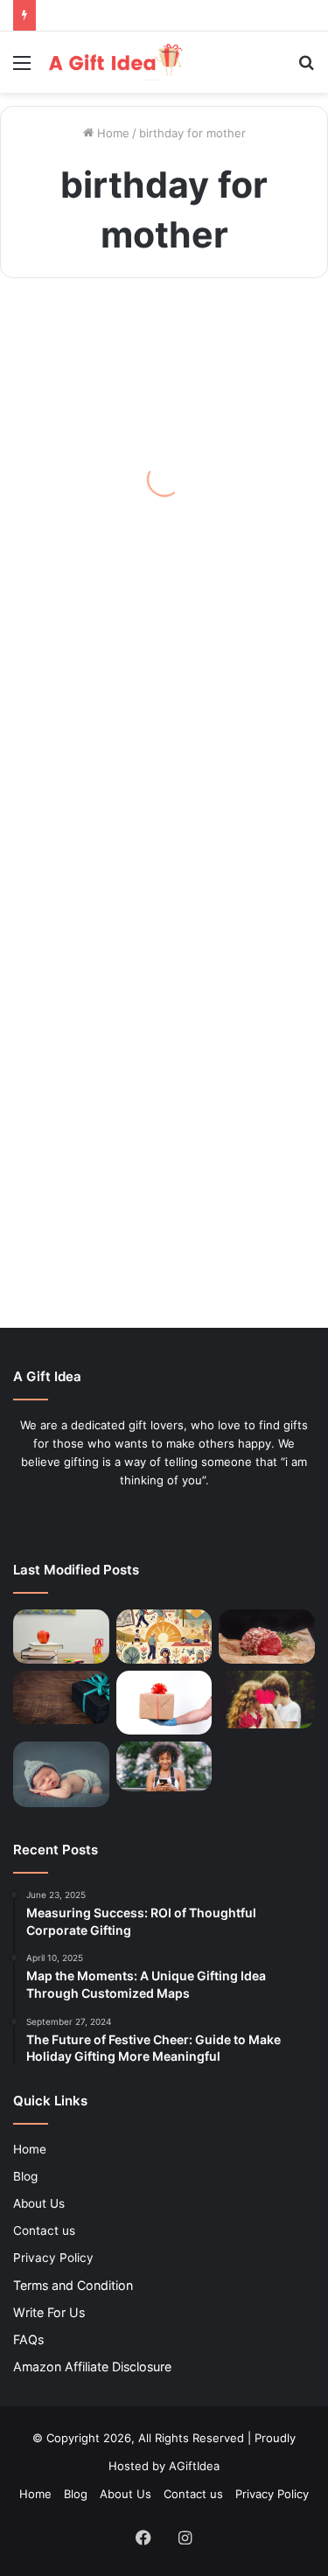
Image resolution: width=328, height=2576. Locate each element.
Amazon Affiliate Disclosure (92, 2367)
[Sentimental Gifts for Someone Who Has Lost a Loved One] (61, 1697)
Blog (25, 2176)
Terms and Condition (73, 2285)
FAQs (28, 2339)
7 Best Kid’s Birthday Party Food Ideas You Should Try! (141, 929)
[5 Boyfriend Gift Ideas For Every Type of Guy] (267, 1700)
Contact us (44, 2230)
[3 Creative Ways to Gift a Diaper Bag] (61, 1774)
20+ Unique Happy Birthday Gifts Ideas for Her (152, 1218)
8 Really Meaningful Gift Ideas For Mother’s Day (155, 523)
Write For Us (49, 2312)
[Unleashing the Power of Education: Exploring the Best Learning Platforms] (61, 1637)
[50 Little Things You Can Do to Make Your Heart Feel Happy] (164, 1637)
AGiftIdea (194, 2466)
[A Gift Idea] (114, 62)
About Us (39, 2203)
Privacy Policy (53, 2258)
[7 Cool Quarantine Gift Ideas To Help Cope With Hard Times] (164, 1703)
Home (112, 133)
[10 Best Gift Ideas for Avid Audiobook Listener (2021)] (164, 1766)
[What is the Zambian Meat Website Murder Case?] (267, 1637)
